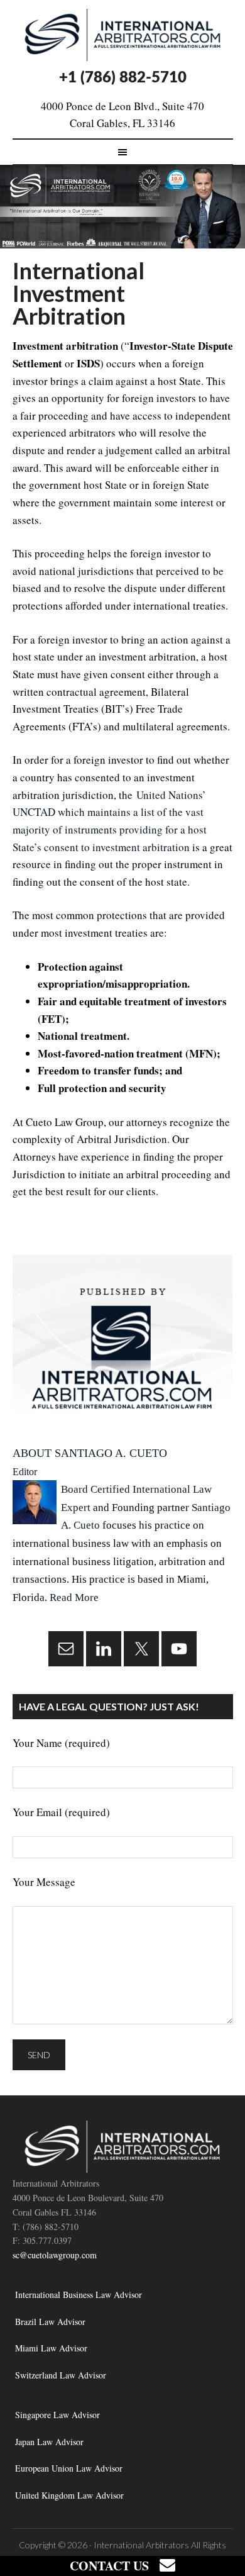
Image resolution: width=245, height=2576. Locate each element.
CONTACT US (115, 2566)
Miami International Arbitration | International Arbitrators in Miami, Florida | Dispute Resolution (123, 35)
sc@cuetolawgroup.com (55, 2255)
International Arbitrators (141, 2545)
